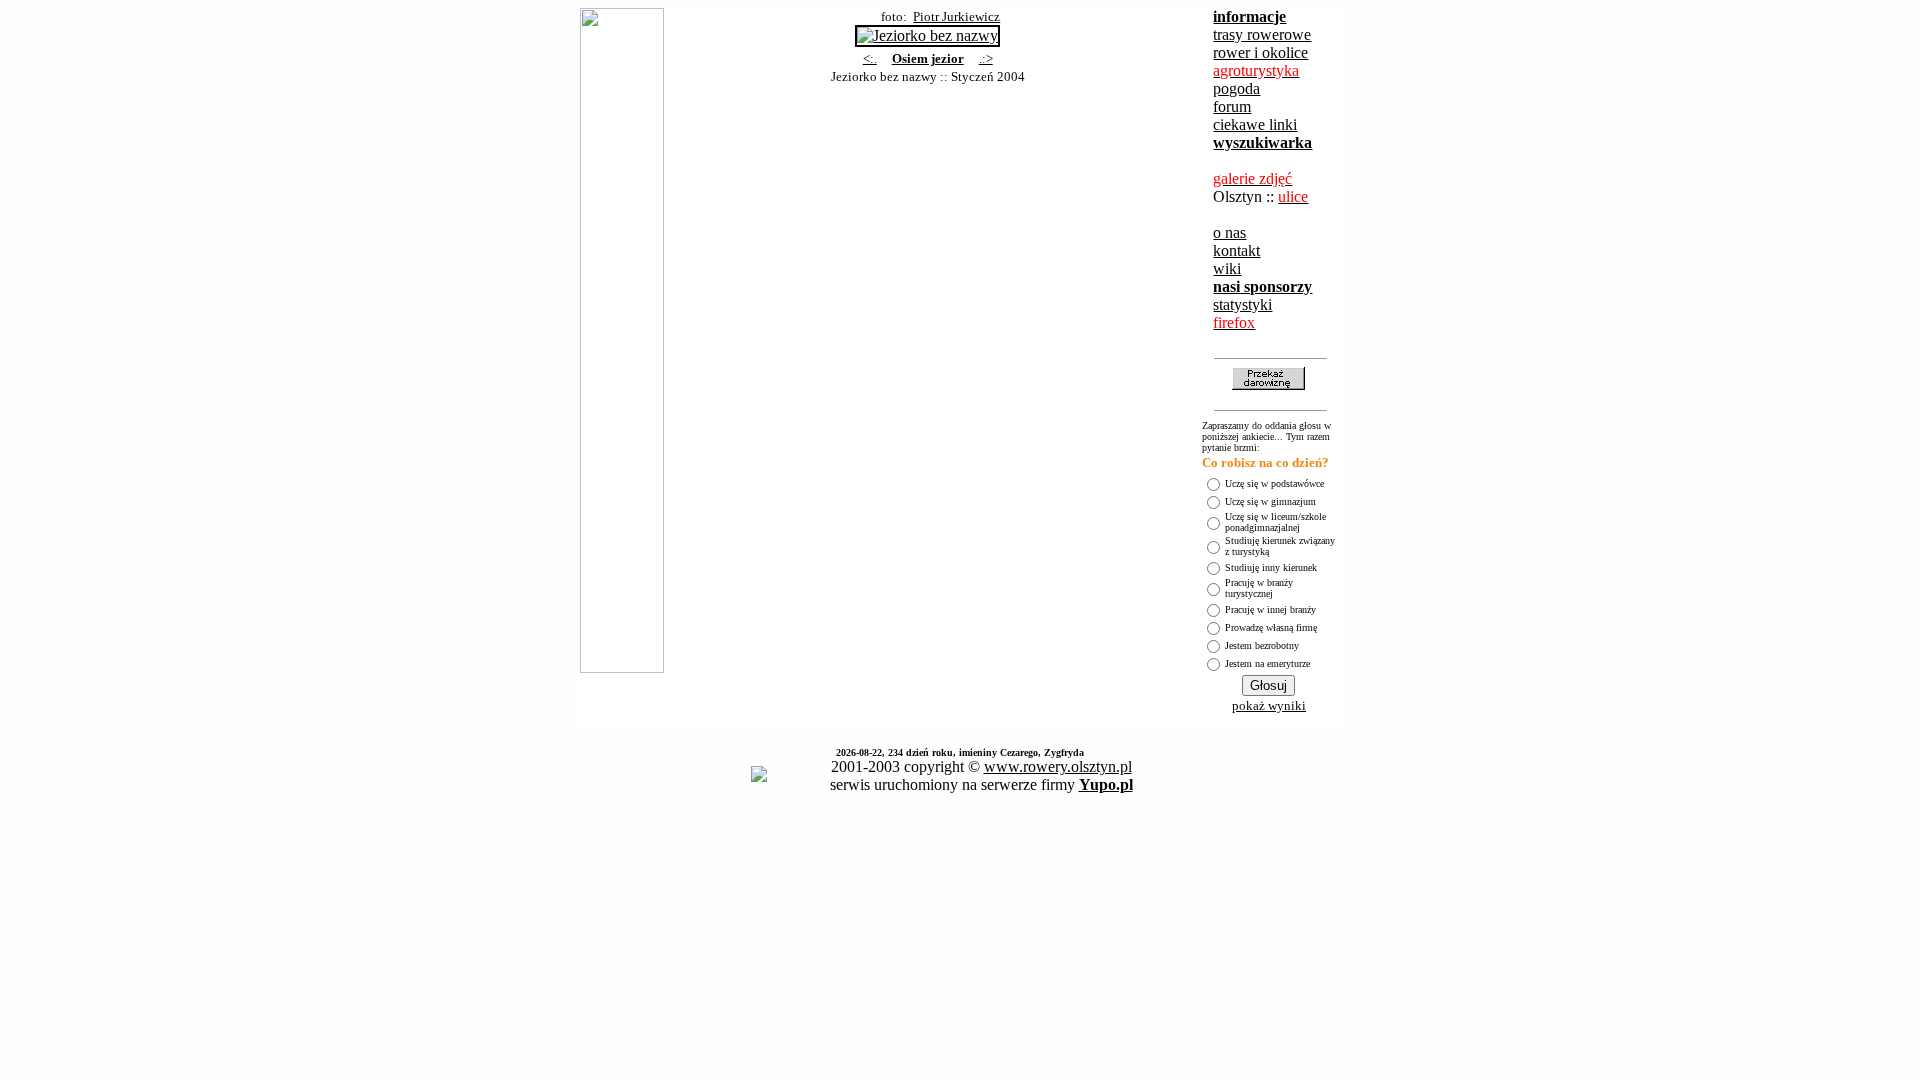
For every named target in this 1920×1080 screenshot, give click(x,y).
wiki (1227, 268)
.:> (986, 58)
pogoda (1236, 88)
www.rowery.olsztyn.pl (1058, 766)
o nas (1229, 232)
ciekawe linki (1255, 124)
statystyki (1242, 304)
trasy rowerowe (1262, 34)
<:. (870, 58)
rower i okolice (1260, 52)
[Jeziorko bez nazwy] (927, 30)
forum (1232, 106)
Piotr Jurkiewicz (956, 16)
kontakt (1236, 250)
